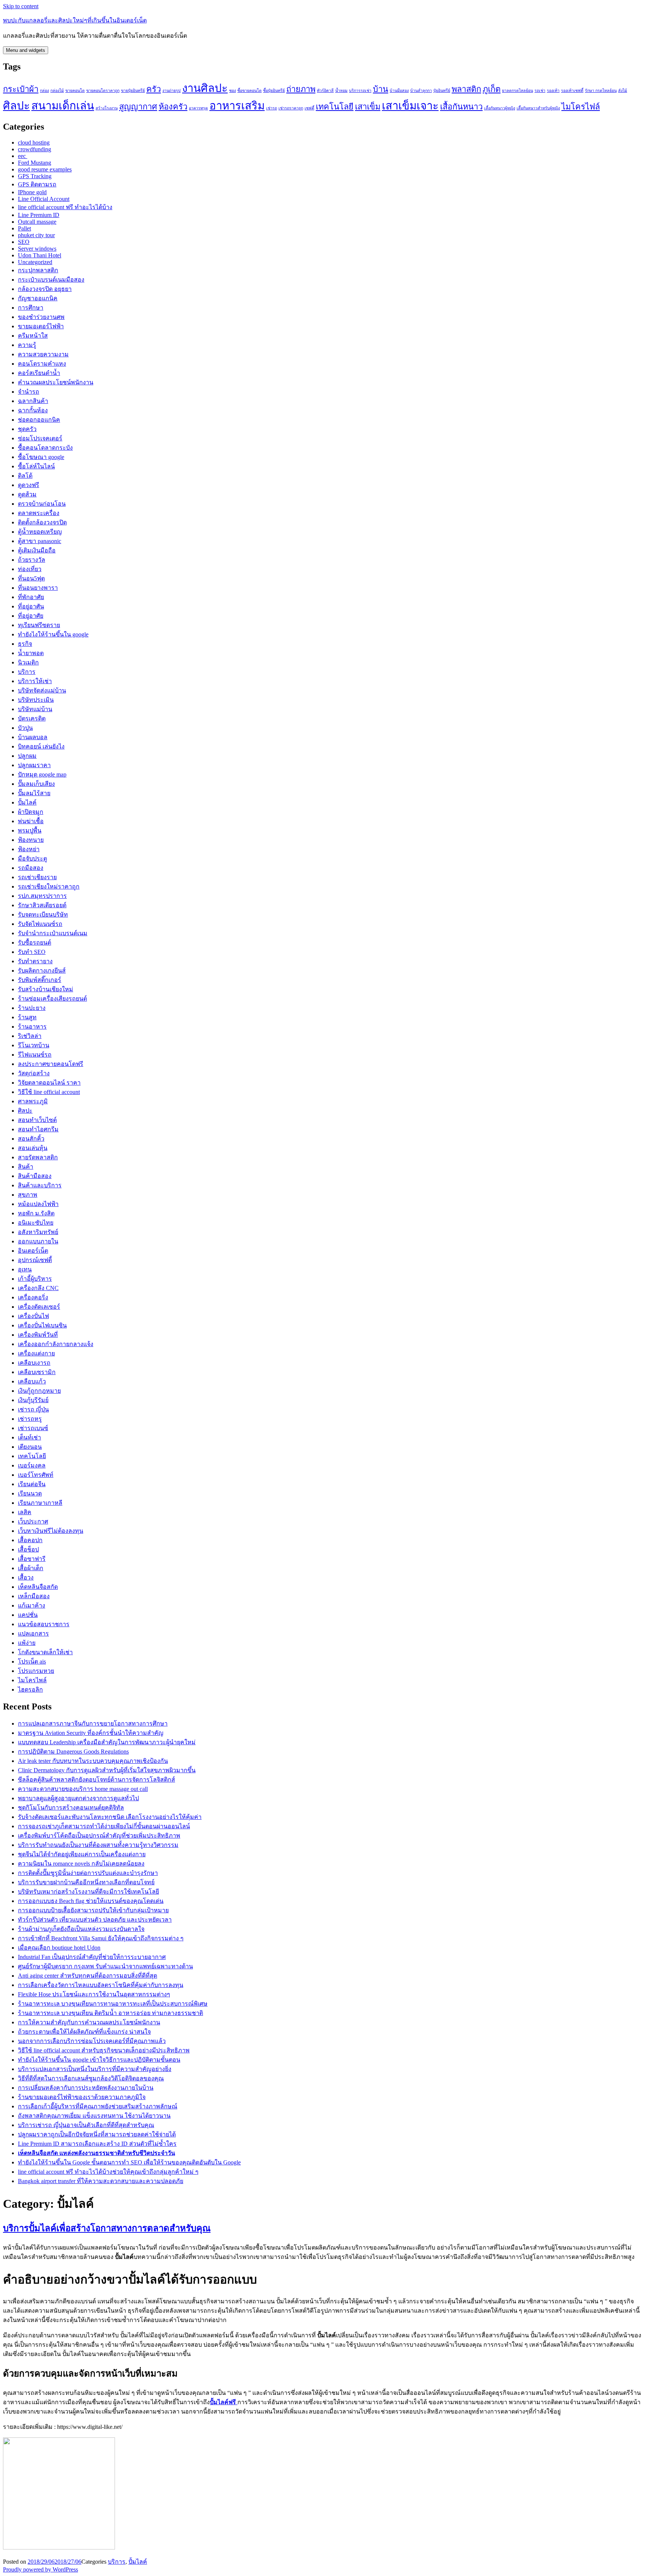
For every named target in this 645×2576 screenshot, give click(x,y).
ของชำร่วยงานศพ (41, 317)
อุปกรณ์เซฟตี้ (35, 1260)
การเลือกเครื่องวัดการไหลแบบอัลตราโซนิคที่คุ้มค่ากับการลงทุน (101, 1985)
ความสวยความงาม (43, 354)
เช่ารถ (272, 108)
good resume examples (45, 169)
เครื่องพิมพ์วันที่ (38, 1335)
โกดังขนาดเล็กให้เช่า (45, 1652)
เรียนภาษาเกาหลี (40, 1503)
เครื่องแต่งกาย (36, 1353)
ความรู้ (27, 345)
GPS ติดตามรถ (37, 184)
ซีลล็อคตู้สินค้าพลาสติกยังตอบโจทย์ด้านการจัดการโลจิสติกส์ (96, 1780)
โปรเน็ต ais (32, 1661)
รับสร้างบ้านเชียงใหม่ (46, 989)
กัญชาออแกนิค (38, 298)
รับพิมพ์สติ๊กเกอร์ (40, 980)
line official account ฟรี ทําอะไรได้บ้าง (65, 207)
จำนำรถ (29, 392)
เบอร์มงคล (32, 1465)
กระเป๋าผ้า (21, 89)
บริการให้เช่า (35, 681)
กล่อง (44, 91)
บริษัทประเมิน (36, 700)
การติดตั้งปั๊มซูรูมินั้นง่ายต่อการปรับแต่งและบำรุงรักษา (88, 1873)
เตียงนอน (30, 1447)
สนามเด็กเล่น (63, 106)
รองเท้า (553, 91)
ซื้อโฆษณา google (41, 457)
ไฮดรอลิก (30, 1690)
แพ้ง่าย (27, 1643)
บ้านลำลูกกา (421, 91)
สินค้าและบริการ (40, 1185)
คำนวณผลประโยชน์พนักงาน (56, 382)
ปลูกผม (27, 756)
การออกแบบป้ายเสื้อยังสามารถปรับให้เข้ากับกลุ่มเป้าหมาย (93, 1910)
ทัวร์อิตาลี (325, 91)
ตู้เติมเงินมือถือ (37, 550)
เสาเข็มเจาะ (410, 106)
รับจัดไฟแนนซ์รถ (40, 924)
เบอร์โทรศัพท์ (36, 1475)
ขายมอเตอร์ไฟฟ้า (41, 326)
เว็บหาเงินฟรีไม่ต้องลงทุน (51, 1531)
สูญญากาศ (138, 107)
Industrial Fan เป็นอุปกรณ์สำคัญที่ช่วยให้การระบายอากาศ (92, 1957)
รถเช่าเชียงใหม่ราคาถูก (49, 886)
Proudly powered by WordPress (40, 2569)
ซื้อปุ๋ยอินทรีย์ (274, 91)
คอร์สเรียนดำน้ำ (39, 373)
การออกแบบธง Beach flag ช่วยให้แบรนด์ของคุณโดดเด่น (91, 1901)
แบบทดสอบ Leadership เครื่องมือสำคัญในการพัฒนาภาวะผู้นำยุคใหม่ (107, 1742)
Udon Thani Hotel (40, 255)
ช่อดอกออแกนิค (39, 420)
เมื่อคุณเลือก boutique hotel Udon (59, 1948)
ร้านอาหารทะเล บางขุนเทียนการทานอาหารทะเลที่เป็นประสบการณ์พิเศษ (113, 2004)
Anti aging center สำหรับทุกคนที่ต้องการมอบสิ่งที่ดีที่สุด (88, 1976)
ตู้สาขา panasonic (40, 541)
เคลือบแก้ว (32, 1381)
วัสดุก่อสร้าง (34, 1073)
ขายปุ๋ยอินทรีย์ (133, 91)
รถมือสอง (31, 868)
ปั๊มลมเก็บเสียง (36, 784)
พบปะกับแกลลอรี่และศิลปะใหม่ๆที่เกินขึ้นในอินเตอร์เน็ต (75, 20)
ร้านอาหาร (32, 1027)
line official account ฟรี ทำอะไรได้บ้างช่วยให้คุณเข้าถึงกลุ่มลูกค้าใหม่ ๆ (108, 2172)
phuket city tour (36, 235)
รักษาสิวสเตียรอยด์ (42, 905)
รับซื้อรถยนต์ (35, 943)
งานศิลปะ (205, 88)
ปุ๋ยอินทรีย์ (442, 91)
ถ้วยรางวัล (32, 560)
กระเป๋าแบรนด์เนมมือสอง (51, 280)
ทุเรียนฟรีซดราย (39, 625)
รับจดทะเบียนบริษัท (43, 915)
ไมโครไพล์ (32, 1680)
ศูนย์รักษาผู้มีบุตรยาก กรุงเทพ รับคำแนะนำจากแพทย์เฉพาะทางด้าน (105, 1966)
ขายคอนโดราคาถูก (103, 91)
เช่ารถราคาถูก (291, 108)
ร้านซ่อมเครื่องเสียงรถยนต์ (52, 999)
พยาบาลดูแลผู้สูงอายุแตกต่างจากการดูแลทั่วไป (78, 1798)
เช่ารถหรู (30, 1419)
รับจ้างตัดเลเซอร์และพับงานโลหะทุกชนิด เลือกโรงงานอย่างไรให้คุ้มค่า (110, 1817)
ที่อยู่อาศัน (31, 606)
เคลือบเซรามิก (37, 1372)
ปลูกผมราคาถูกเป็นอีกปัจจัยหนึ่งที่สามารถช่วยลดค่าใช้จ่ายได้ (97, 2134)
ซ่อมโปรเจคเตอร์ (40, 438)
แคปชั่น (28, 1615)
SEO (24, 242)
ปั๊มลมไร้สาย (34, 793)
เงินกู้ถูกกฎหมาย (39, 1391)
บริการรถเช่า (360, 91)
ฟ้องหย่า (29, 849)
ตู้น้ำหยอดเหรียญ (40, 532)
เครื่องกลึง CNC (38, 1288)
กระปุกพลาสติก (38, 270)
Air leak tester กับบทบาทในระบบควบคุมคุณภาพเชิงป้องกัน (93, 1761)
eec (23, 156)
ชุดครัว (27, 429)
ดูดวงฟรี (29, 485)
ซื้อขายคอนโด (250, 91)
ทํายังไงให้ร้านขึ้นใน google (53, 634)
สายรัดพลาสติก (38, 1157)
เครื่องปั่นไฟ (33, 1316)
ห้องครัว (173, 107)
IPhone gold (32, 192)
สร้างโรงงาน (107, 108)
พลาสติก (466, 89)
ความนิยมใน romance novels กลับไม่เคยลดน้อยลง (81, 1864)
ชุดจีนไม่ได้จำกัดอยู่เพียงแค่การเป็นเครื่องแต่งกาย (82, 1854)
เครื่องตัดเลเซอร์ (39, 1307)
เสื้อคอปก (30, 1540)
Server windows (37, 249)
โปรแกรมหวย (36, 1671)
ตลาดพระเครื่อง (39, 513)
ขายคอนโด (75, 91)
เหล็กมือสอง (34, 1596)
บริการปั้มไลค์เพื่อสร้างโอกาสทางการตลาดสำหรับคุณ (107, 2228)
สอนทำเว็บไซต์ (37, 1120)
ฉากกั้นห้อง (33, 410)
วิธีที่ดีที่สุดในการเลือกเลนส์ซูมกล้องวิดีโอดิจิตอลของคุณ (91, 2078)
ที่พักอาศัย (31, 597)
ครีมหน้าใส (33, 336)
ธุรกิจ (25, 644)
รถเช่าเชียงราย (37, 877)
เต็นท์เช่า (29, 1437)
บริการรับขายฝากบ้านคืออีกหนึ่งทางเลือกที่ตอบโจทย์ (86, 1882)
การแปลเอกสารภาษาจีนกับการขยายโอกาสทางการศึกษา (93, 1723)
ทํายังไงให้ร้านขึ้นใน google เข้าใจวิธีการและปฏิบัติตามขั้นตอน (99, 2060)
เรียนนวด (30, 1493)
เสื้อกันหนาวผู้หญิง (500, 108)
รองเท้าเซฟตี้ (572, 91)
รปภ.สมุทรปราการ (42, 896)
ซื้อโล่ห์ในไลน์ (36, 466)
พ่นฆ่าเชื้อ (31, 821)
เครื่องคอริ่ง (33, 1297)
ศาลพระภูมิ (33, 1101)
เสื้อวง (26, 1577)
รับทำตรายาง (35, 961)
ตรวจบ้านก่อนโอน (42, 504)
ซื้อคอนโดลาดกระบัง (45, 448)
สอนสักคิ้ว (31, 1139)
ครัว (154, 89)
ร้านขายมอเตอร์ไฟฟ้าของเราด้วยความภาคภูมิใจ (82, 2097)
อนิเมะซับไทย (36, 1223)
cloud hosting (34, 142)
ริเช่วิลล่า (30, 1036)
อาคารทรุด (198, 108)
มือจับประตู (32, 858)
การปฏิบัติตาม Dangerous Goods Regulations (73, 1752)
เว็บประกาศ (33, 1521)
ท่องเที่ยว (30, 569)
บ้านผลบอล (33, 737)
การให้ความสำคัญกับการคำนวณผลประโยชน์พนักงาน (89, 2022)
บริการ (27, 672)
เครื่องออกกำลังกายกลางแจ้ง (56, 1344)
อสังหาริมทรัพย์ (38, 1232)
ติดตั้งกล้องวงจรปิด (42, 522)
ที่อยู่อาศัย (31, 616)
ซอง (233, 91)
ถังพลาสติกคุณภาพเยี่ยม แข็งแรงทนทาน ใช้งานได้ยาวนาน (94, 2116)
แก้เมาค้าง (32, 1605)
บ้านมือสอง (399, 91)
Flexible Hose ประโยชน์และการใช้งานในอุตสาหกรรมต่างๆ (94, 1994)
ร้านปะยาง (32, 1008)
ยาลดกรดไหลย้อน (518, 91)
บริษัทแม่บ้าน (35, 709)
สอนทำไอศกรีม (38, 1129)
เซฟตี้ (309, 108)
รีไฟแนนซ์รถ (35, 1055)
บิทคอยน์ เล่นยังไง (41, 746)
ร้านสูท (27, 1017)
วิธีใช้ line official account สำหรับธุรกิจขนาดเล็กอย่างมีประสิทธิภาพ (104, 2050)
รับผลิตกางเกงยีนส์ (42, 971)
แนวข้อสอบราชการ (44, 1624)
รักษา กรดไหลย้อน (601, 91)
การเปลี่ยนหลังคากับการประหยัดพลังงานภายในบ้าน (86, 2088)
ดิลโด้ (25, 476)
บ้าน (381, 89)
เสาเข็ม (368, 107)
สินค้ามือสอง (35, 1176)
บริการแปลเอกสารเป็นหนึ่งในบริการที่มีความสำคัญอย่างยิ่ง (95, 2069)
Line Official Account (44, 199)
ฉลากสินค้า (33, 401)
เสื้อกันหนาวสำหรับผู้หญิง (538, 108)
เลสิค (25, 1512)
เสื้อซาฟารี (32, 1559)
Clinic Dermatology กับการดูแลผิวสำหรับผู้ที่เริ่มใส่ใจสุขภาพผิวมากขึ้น (107, 1770)
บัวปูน (25, 728)
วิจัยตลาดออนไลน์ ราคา (49, 1083)
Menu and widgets (26, 50)
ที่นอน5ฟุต (31, 578)
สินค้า (26, 1167)
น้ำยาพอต (31, 653)
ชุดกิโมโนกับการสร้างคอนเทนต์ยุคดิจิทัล (71, 1808)
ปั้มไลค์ (27, 802)
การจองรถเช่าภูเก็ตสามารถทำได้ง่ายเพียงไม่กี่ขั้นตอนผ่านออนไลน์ (104, 1826)
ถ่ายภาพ (301, 89)
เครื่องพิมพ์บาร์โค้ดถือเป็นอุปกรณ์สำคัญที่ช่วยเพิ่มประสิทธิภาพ (99, 1836)
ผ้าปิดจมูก (31, 812)
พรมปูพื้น (30, 830)
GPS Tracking (35, 176)
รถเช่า (540, 91)
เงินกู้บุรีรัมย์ (33, 1400)
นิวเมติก (28, 662)
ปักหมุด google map (42, 774)
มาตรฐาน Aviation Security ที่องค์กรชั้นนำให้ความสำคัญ (91, 1733)
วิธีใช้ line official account (49, 1092)
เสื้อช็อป (28, 1549)
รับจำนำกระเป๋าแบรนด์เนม (53, 933)
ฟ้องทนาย (31, 840)
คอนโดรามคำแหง (42, 364)
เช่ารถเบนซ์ (33, 1428)
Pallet (24, 228)
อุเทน (25, 1269)
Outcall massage (37, 222)
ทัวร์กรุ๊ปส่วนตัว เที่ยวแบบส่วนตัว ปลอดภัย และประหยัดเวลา (95, 1920)
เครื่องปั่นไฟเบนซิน (42, 1325)
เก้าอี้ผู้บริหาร (35, 1279)
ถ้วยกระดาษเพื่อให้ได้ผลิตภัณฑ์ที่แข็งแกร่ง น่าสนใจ (84, 2032)
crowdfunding (35, 149)
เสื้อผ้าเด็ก (31, 1568)
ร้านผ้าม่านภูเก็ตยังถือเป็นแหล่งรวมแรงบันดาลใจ (81, 1929)
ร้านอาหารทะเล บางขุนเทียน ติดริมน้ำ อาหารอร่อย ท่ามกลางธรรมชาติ (110, 2013)
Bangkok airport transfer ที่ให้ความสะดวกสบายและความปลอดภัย (101, 2181)
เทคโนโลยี (335, 107)
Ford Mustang (35, 163)
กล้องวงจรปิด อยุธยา (45, 289)
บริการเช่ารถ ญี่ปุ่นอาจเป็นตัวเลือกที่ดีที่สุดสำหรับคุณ (86, 2125)
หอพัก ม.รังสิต (36, 1213)
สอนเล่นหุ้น (33, 1148)
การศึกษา (31, 308)
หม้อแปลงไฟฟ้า (38, 1204)
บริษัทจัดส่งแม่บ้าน (42, 690)
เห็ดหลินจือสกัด (38, 1587)
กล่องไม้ (57, 91)
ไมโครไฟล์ (581, 107)
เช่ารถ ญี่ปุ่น (33, 1409)
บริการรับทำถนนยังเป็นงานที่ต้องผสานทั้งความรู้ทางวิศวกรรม (98, 1845)
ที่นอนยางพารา (38, 588)
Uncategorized (35, 262)
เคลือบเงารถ (34, 1363)
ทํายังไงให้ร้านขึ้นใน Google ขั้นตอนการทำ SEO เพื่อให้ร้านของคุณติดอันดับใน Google (129, 2162)
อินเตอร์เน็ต (33, 1251)
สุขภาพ (28, 1195)
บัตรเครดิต (32, 718)
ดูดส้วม (27, 494)
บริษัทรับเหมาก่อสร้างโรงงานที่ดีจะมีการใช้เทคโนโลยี (88, 1892)
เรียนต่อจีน (32, 1484)
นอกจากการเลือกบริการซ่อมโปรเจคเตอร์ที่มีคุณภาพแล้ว (92, 2041)
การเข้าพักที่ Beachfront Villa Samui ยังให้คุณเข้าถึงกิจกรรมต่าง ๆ (101, 1938)
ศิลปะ (16, 106)
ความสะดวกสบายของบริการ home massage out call (83, 1789)
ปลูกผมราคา (34, 765)
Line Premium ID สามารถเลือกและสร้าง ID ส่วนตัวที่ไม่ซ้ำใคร (97, 2144)
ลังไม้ (623, 91)
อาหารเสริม (237, 106)
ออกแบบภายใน (38, 1241)
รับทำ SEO (32, 952)
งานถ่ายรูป (172, 91)
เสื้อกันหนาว (461, 107)
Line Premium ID (39, 215)
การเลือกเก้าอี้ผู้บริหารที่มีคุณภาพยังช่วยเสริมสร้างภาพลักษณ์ (98, 2106)
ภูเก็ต (492, 89)
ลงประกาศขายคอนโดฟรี (51, 1064)
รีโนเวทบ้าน (34, 1045)
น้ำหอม (341, 91)
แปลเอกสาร (33, 1633)
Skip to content (21, 6)
